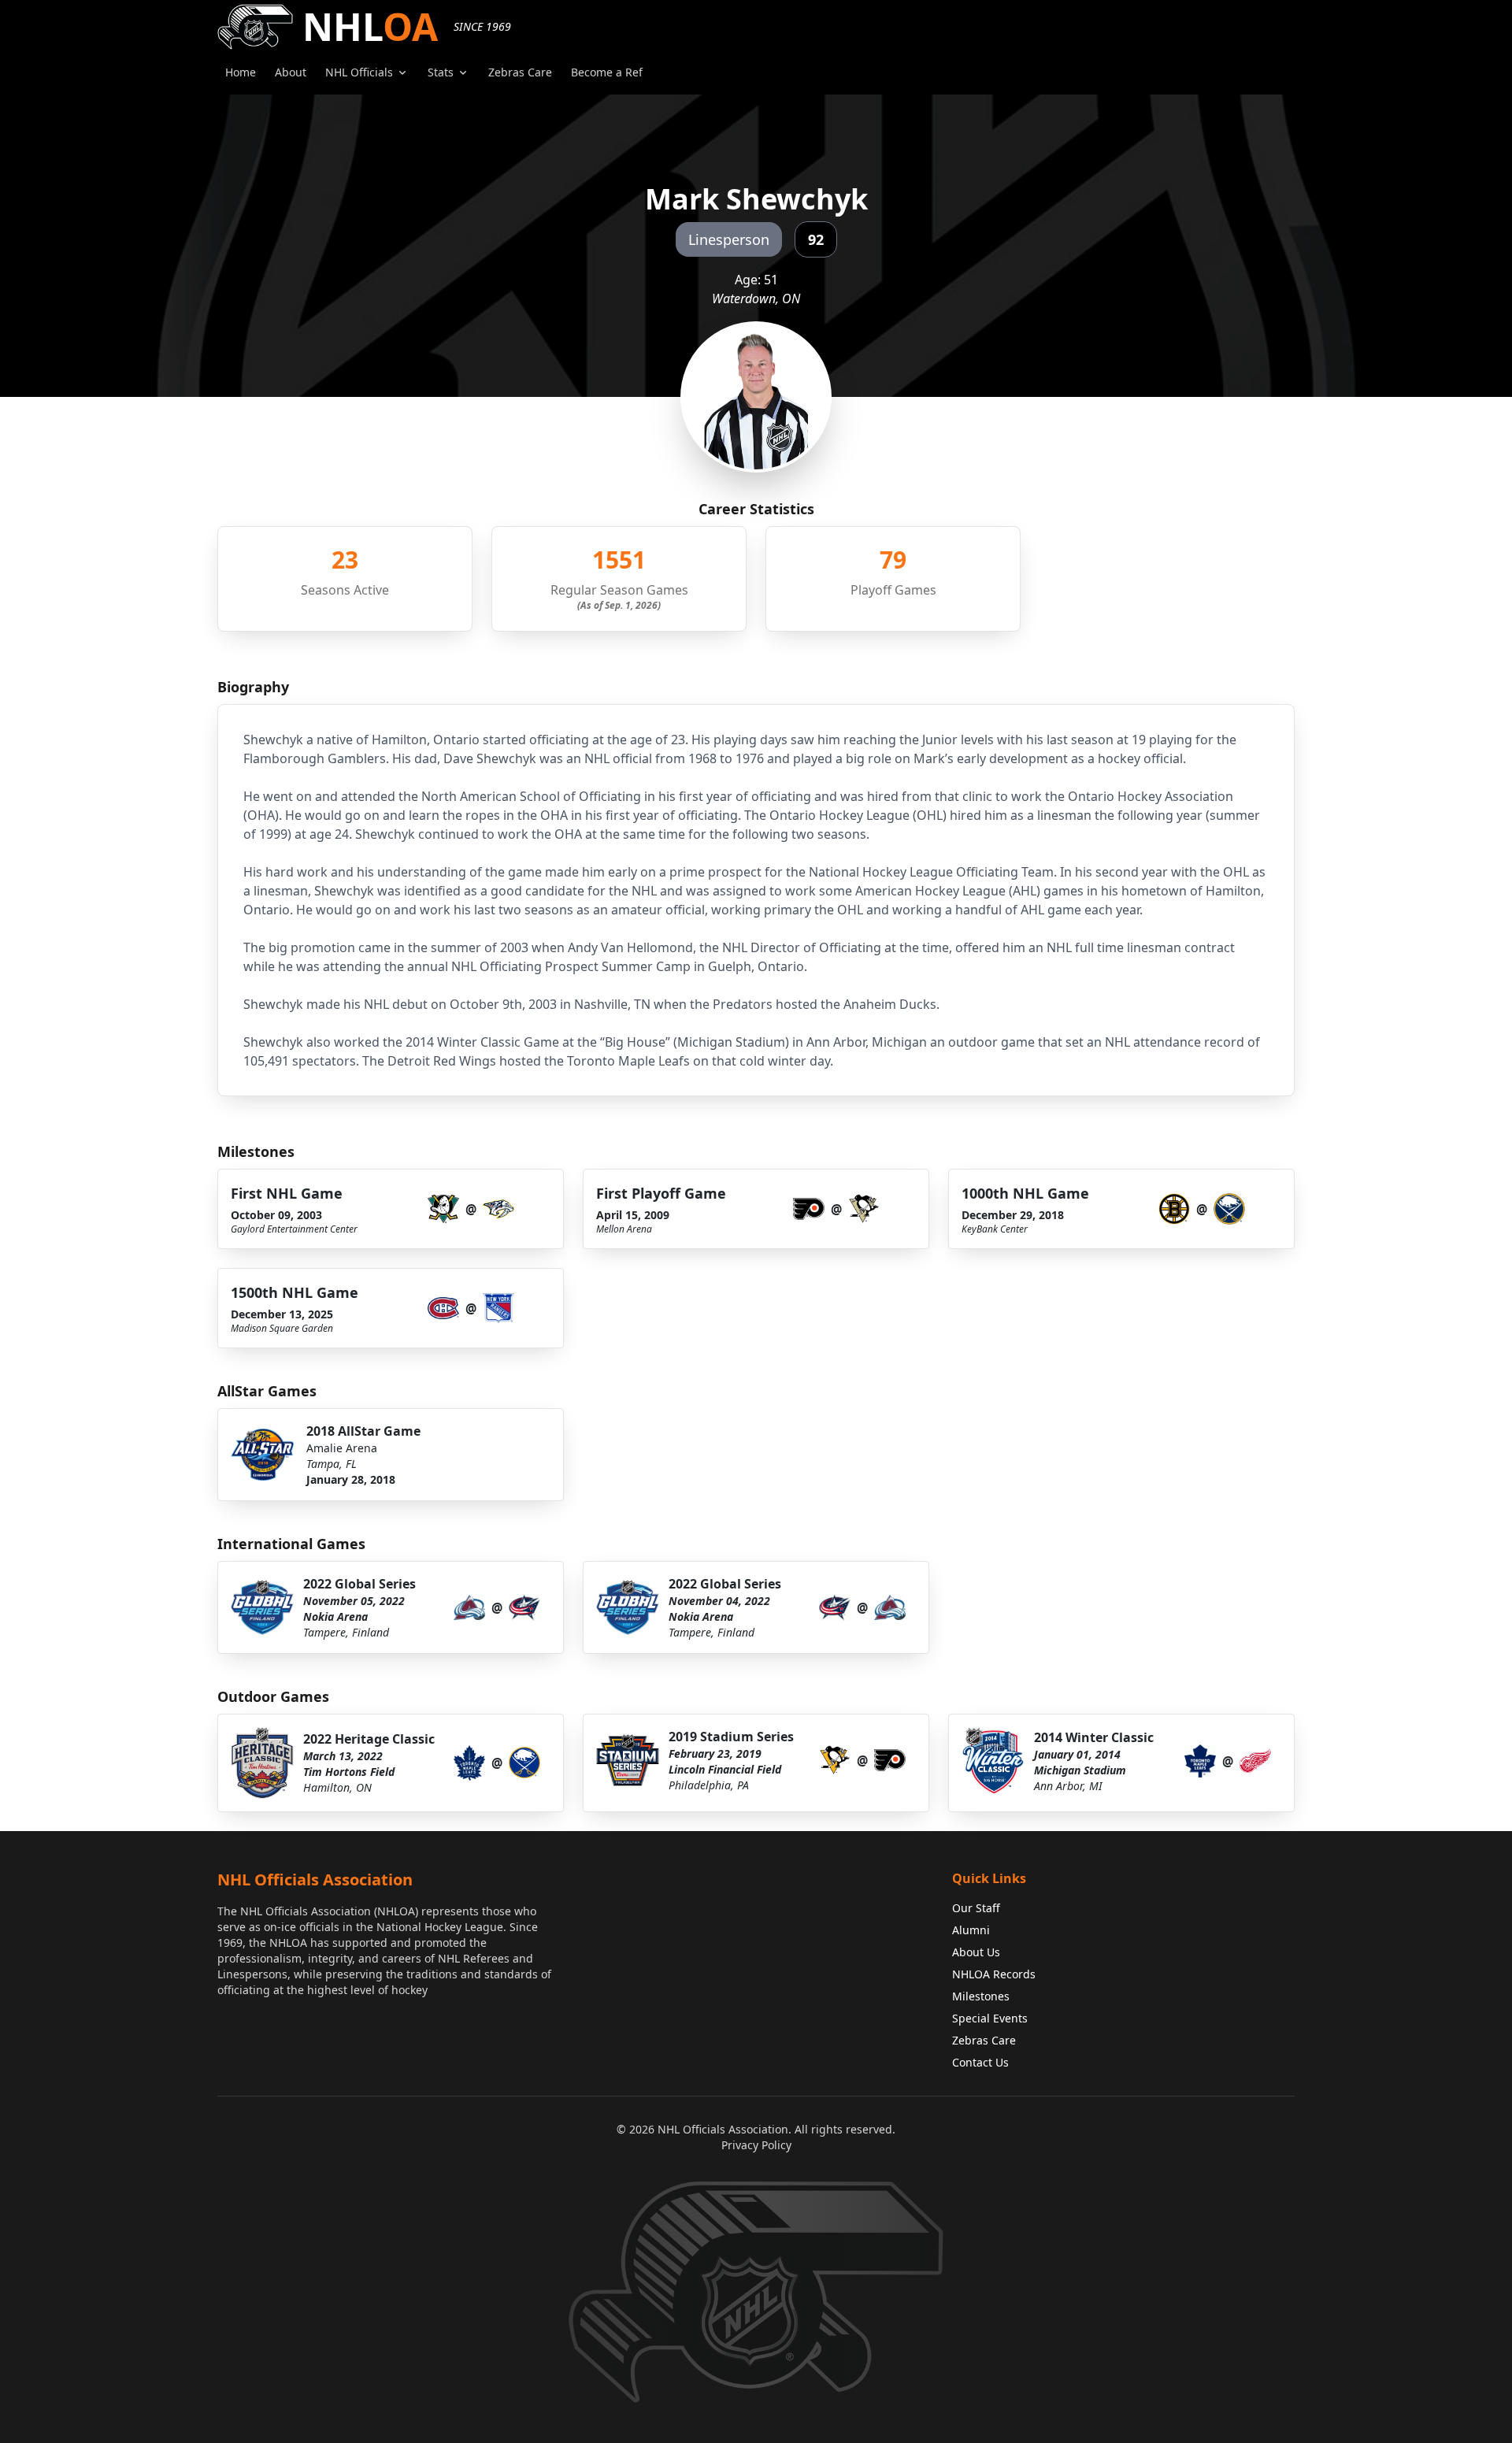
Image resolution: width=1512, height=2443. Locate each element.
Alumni (971, 1930)
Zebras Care (984, 2040)
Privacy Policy (756, 2145)
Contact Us (980, 2062)
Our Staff (976, 1908)
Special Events (990, 2018)
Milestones (981, 1996)
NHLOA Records (994, 1974)
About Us (976, 1952)
